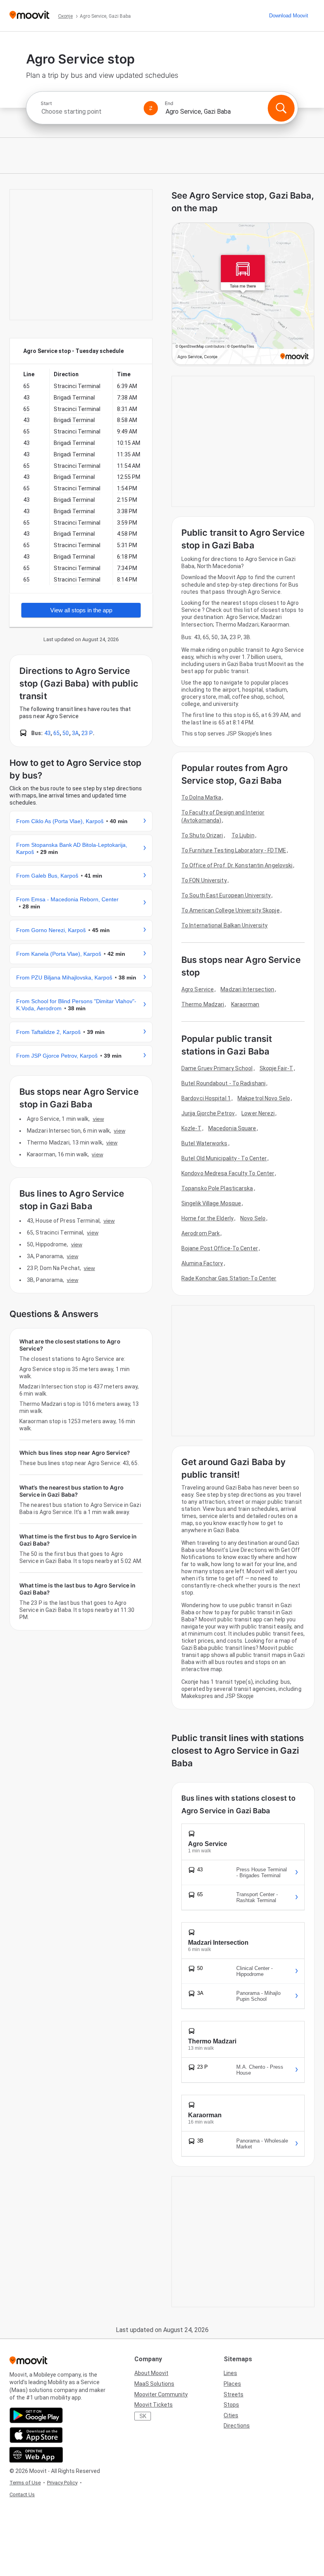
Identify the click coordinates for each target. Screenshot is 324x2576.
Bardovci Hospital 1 (206, 1098)
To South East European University (226, 895)
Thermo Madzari (203, 1004)
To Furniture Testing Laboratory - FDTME (234, 850)
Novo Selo (253, 1218)
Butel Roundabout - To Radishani (223, 1083)
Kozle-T (191, 1128)
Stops (231, 2405)
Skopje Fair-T (276, 1068)
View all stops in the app (81, 610)
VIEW (98, 1119)
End (169, 103)
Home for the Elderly (207, 1218)
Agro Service (198, 989)
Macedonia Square (232, 1128)
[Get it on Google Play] (36, 2415)
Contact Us (22, 2494)
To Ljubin (243, 835)
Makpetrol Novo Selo (264, 1098)
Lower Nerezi (258, 1113)
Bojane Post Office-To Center (220, 1248)
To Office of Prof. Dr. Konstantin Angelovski (237, 865)
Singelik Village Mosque (211, 1203)
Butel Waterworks (204, 1143)
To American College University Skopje (231, 910)
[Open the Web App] (36, 2455)
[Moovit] (29, 16)
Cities (231, 2415)
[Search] (281, 108)
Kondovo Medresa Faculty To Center (228, 1173)
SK (143, 2416)
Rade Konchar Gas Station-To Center (229, 1278)
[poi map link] (243, 294)
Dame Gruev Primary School (217, 1068)
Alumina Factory (202, 1263)
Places (232, 2384)
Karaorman (245, 1004)
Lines (230, 2373)
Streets (234, 2394)
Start (46, 103)
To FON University (204, 880)
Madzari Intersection (247, 989)
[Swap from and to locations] (151, 108)
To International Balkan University (224, 925)
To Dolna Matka (201, 797)
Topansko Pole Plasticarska (217, 1188)
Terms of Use (25, 2483)
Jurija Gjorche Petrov (208, 1113)
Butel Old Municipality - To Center (224, 1158)
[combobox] (89, 112)
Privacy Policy (62, 2483)
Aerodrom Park (201, 1233)
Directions (237, 2426)
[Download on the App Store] (36, 2435)
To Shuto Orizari (202, 835)
